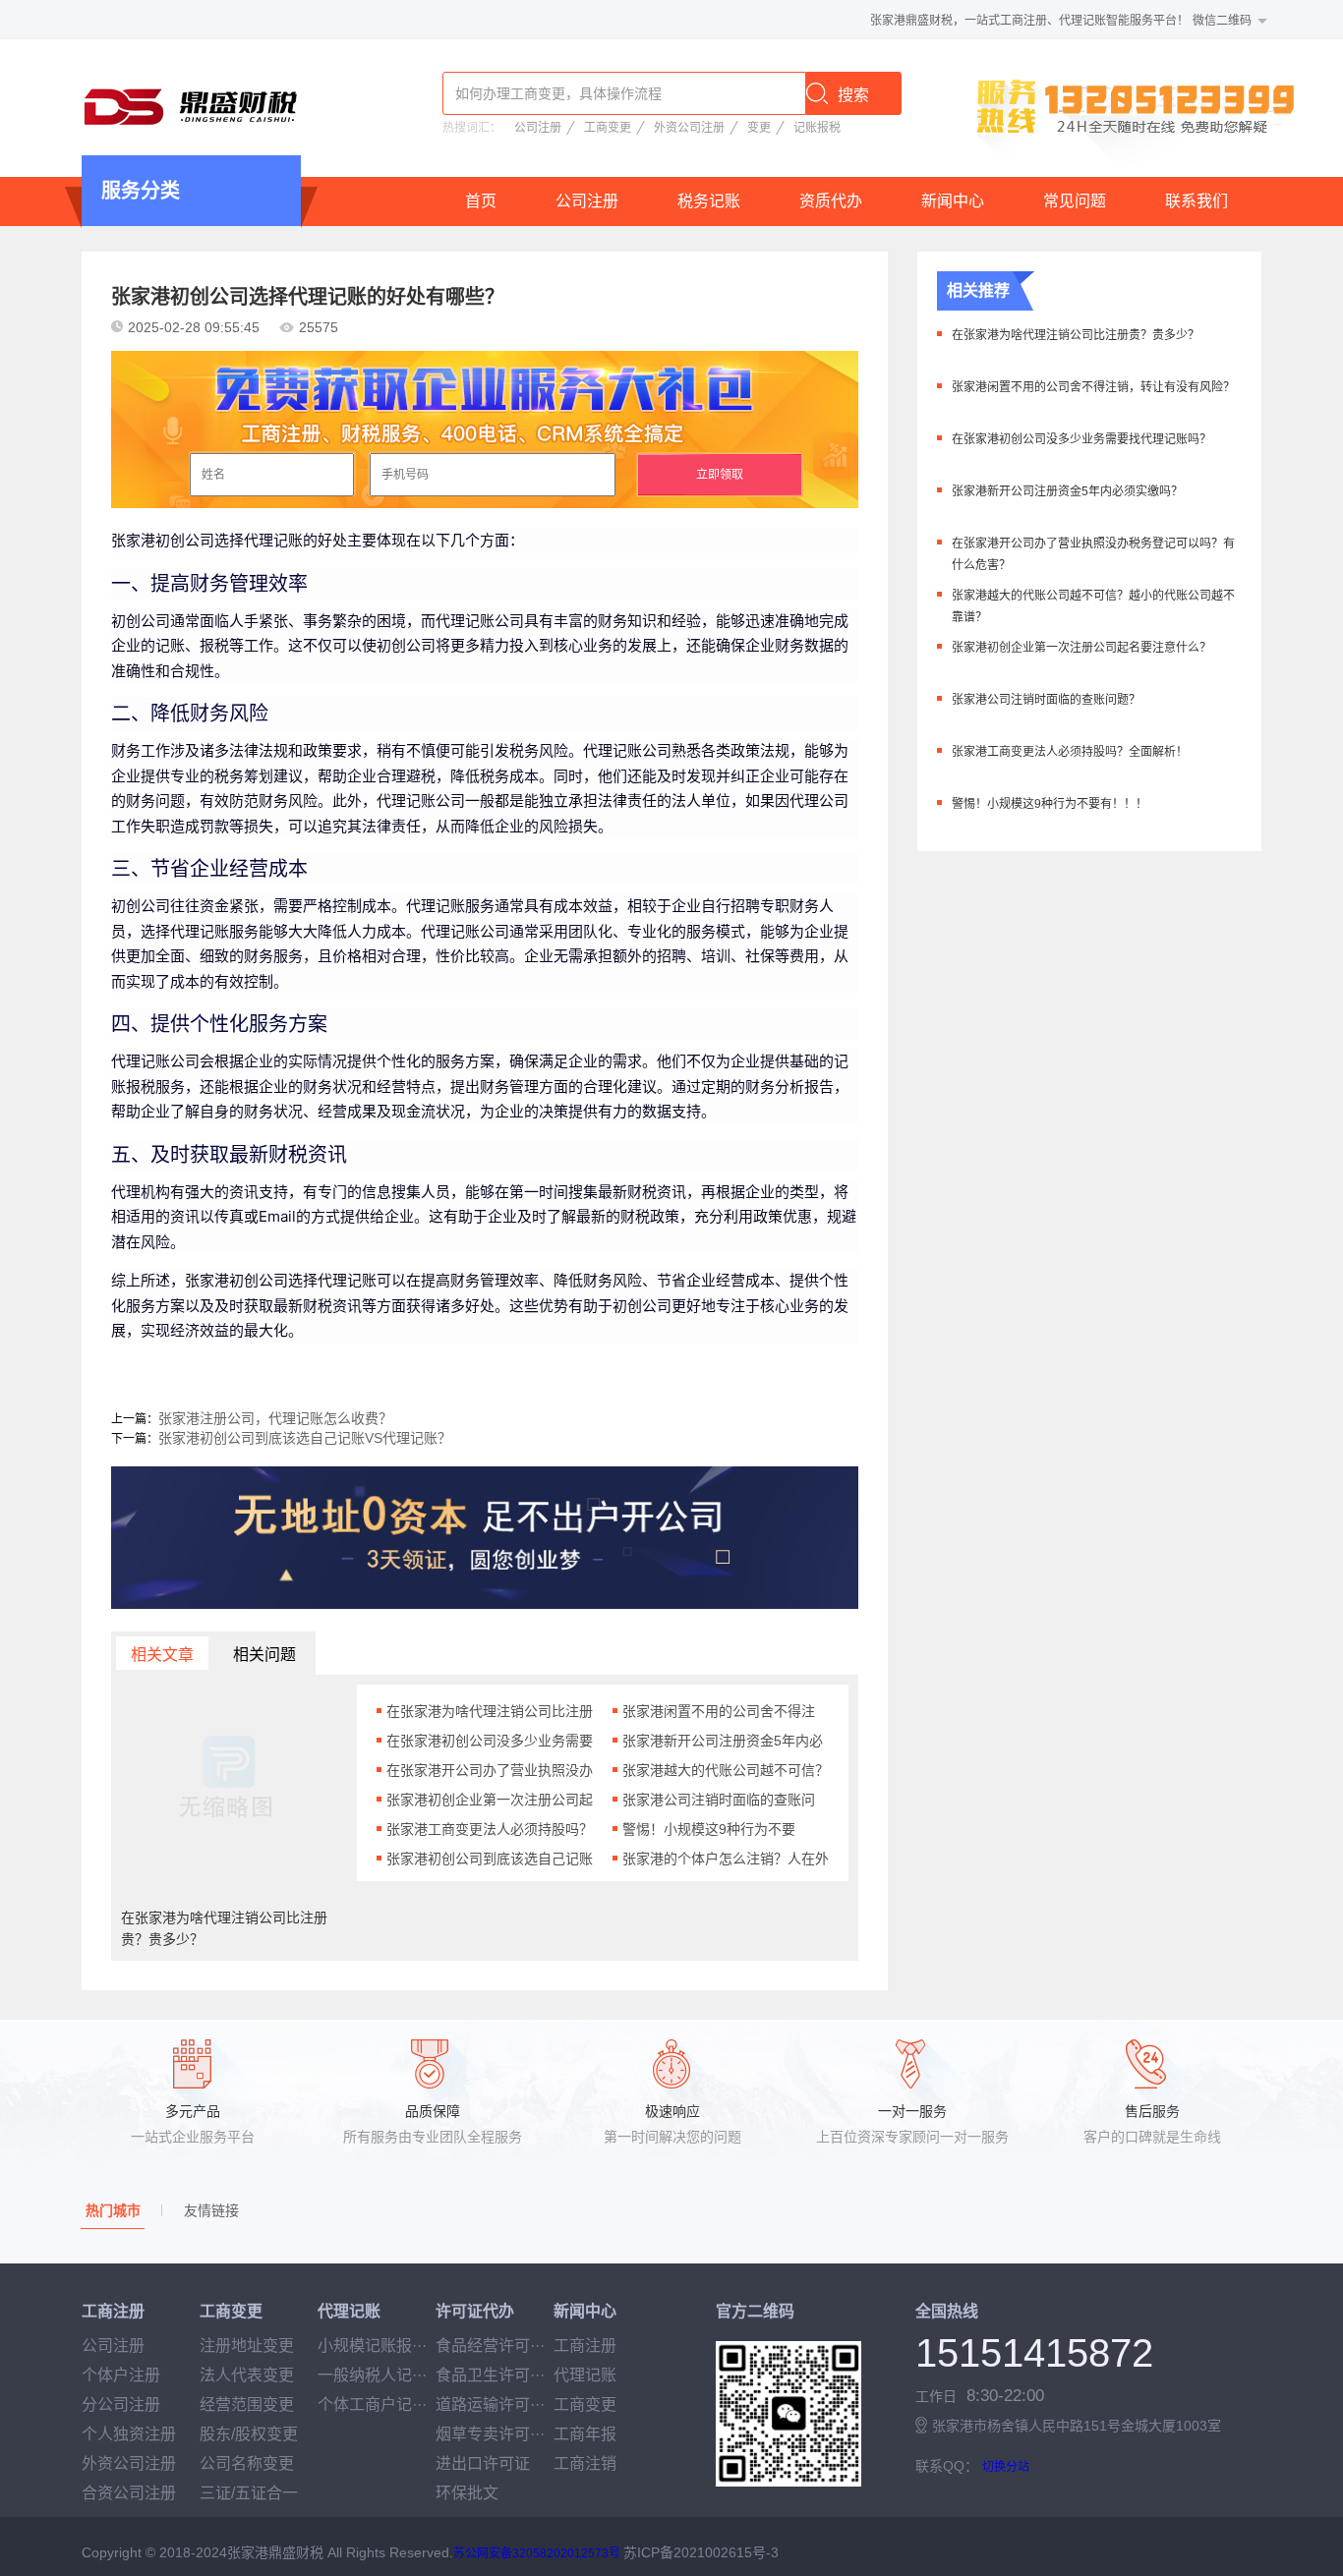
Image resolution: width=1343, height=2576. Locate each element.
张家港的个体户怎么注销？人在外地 (726, 1859)
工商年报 (585, 2434)
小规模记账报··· (372, 2346)
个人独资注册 (129, 2434)
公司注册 (538, 128)
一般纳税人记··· (372, 2375)
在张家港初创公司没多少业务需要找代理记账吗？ (1081, 439)
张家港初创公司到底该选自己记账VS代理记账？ (305, 1438)
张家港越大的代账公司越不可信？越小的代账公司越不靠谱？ (1093, 606)
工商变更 (608, 128)
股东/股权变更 (249, 2434)
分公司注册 (121, 2404)
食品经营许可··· (490, 2346)
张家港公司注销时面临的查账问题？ (1046, 700)
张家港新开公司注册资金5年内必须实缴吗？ (1067, 491)
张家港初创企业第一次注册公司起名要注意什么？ (1081, 648)
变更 (759, 128)
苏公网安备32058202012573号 (537, 2553)
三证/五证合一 (249, 2493)
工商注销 (585, 2463)
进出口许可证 (483, 2463)
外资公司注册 (689, 128)
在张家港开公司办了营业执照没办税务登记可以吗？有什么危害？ (1093, 554)
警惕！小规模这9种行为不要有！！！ (1050, 804)
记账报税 (817, 128)
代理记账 (585, 2375)
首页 (481, 201)
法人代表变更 (247, 2375)
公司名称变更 (247, 2463)
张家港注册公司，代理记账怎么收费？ (275, 1418)
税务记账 (709, 201)
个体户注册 (121, 2375)
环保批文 (467, 2493)
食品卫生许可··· (490, 2375)
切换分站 (1006, 2467)
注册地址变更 (247, 2346)
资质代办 (831, 201)
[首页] (190, 106)
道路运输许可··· (490, 2404)
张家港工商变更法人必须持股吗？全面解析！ (1070, 752)
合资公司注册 (129, 2493)
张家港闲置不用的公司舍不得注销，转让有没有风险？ (1093, 387)
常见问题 (1075, 201)
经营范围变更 (247, 2404)
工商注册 (585, 2346)
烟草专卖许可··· (490, 2434)
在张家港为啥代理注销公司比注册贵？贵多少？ (1076, 335)
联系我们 (1197, 201)
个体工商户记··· (372, 2404)
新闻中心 (953, 201)
